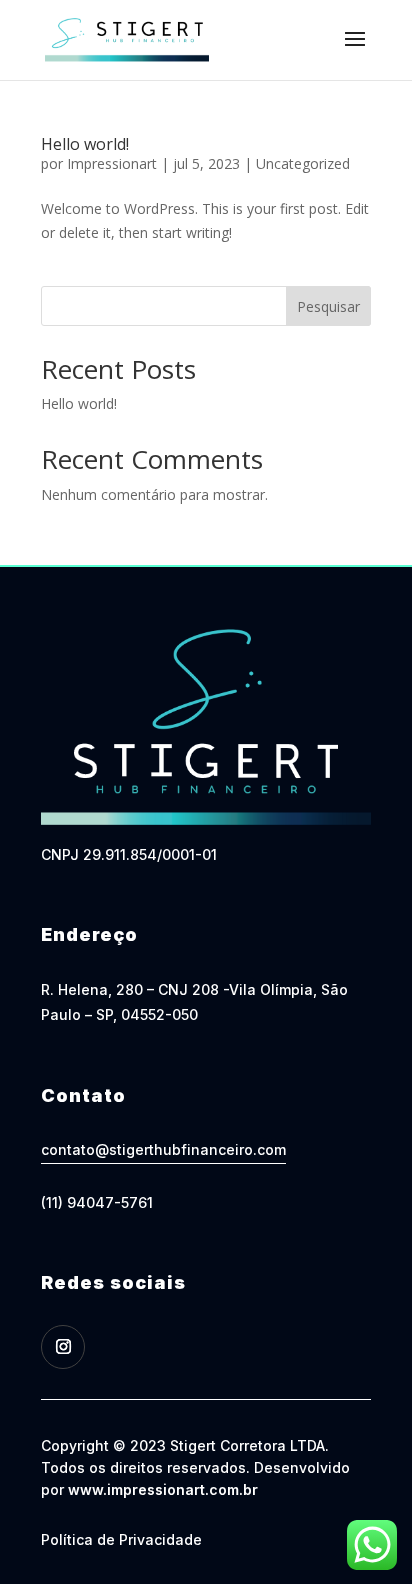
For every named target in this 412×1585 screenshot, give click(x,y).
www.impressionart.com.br (163, 1489)
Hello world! (85, 144)
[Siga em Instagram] (63, 1347)
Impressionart (112, 163)
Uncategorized (303, 163)
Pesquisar (328, 306)
